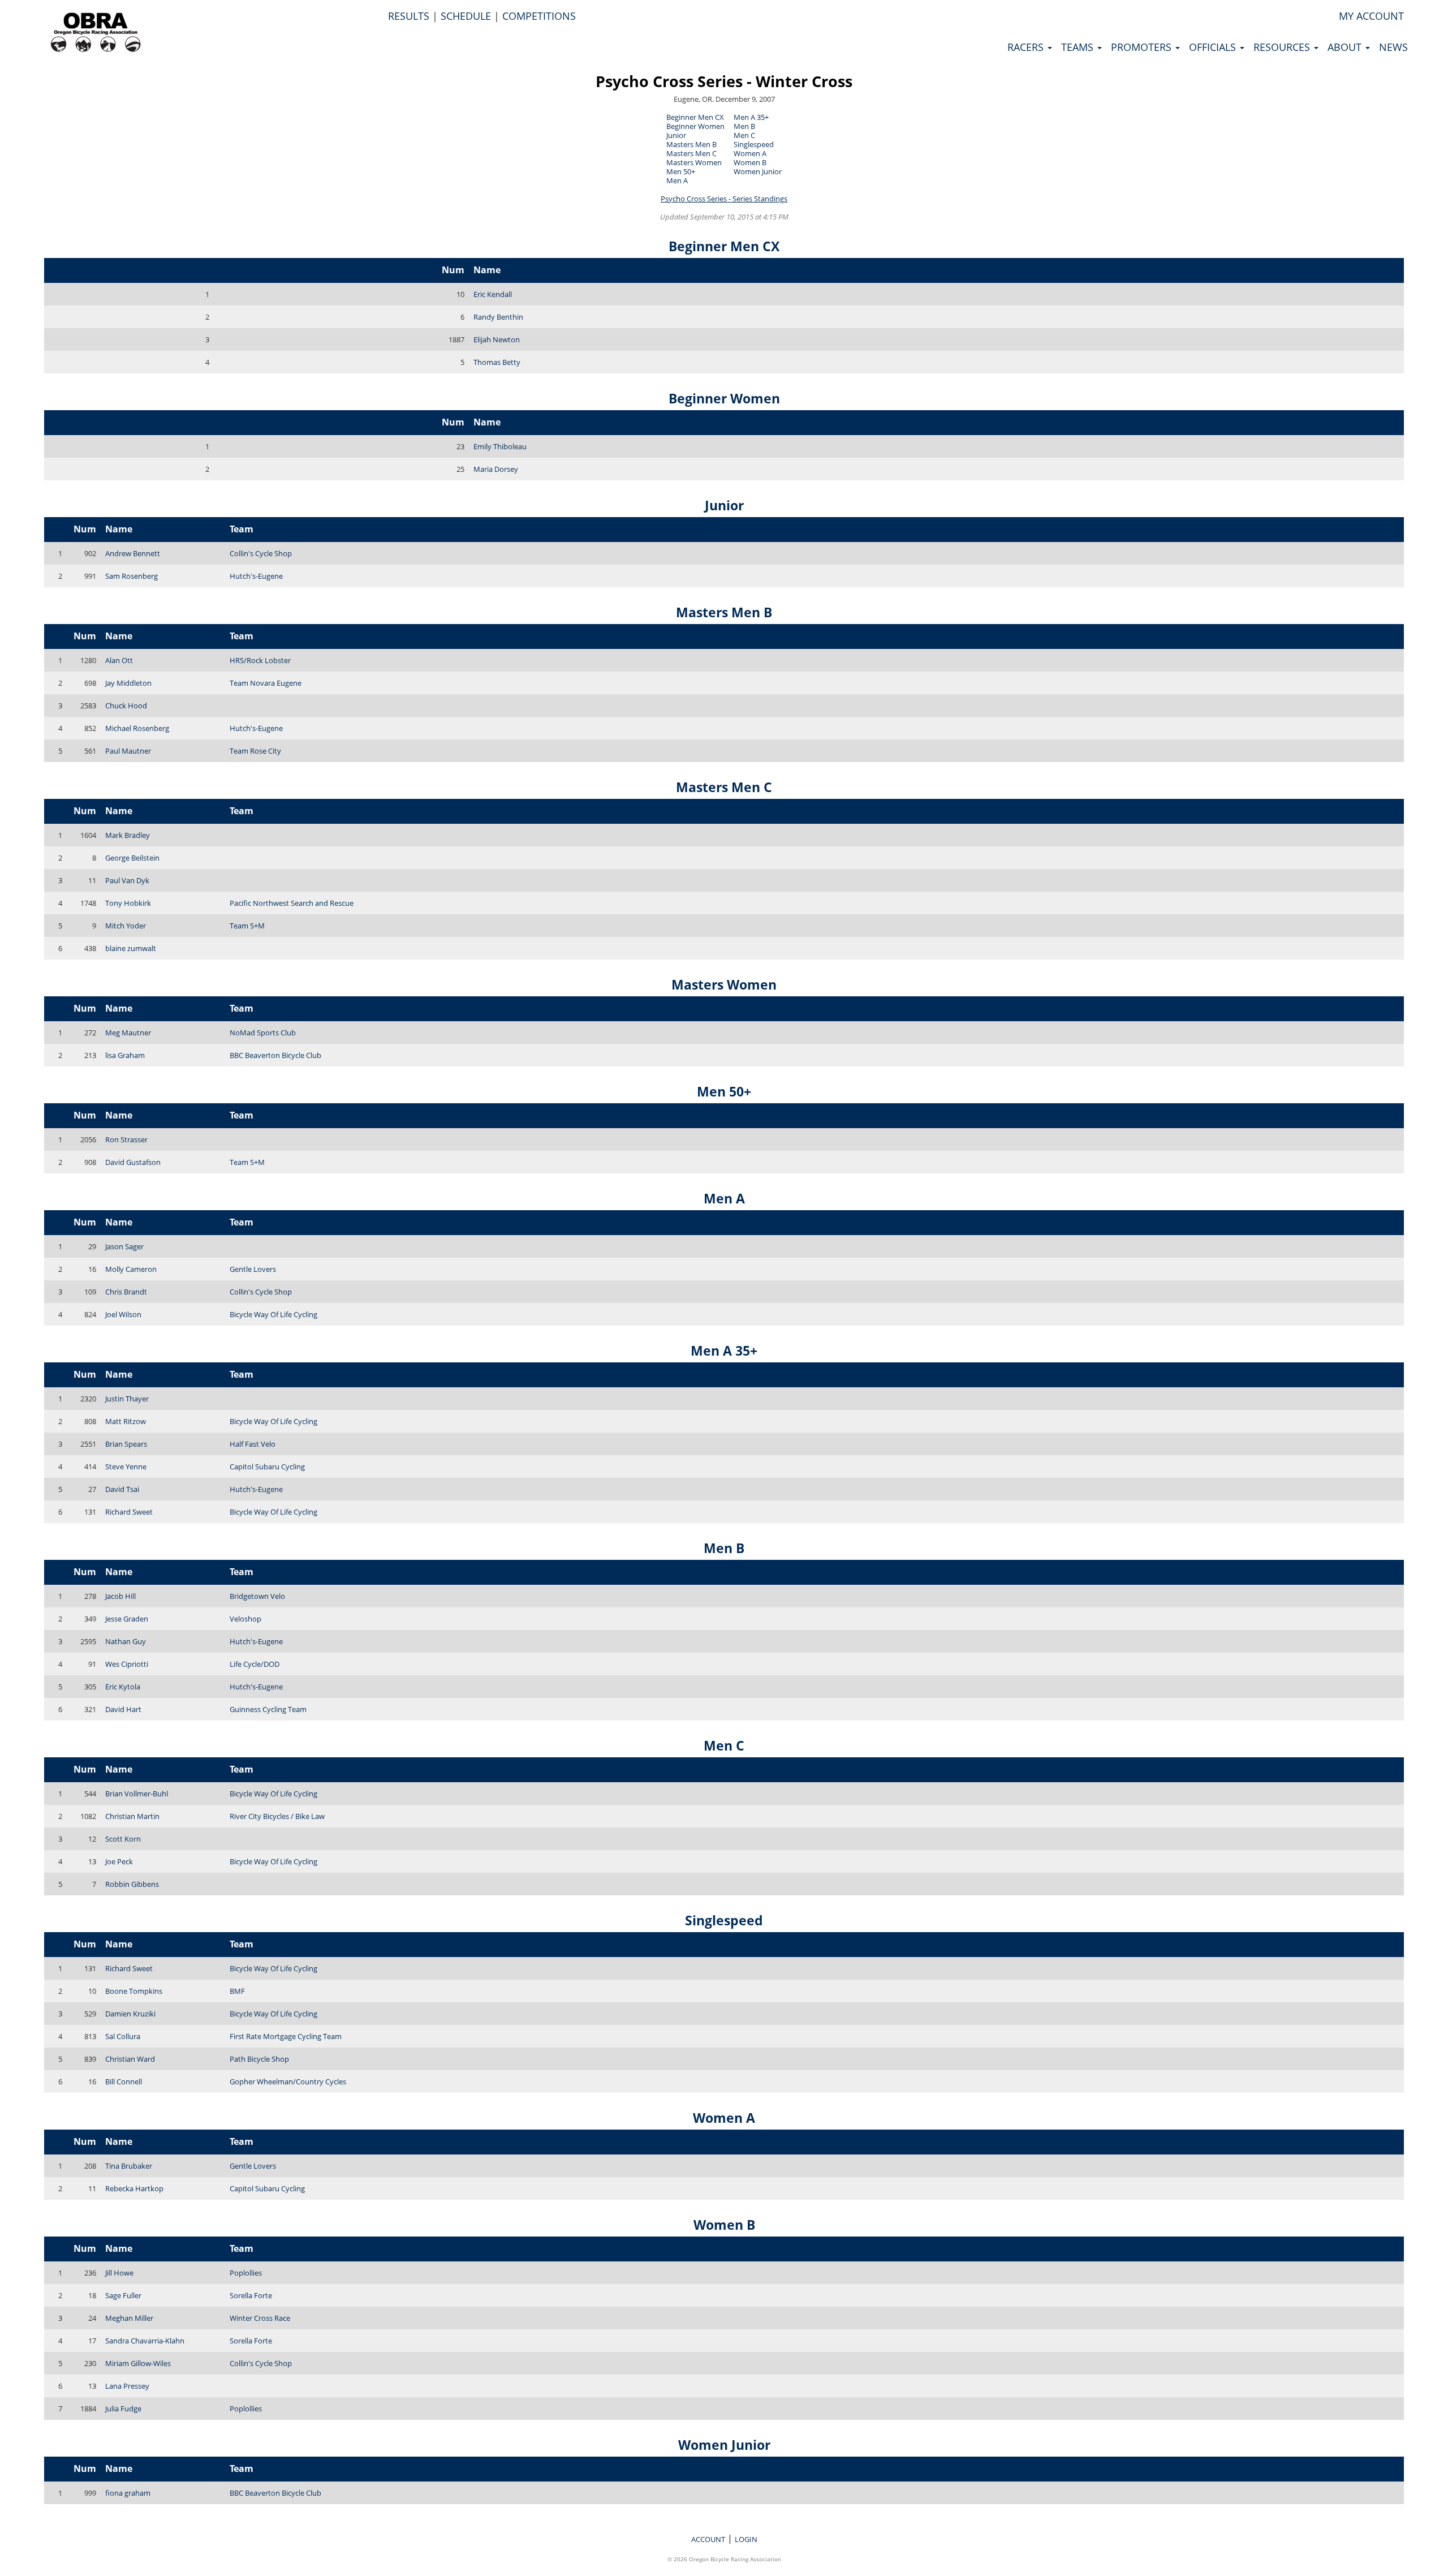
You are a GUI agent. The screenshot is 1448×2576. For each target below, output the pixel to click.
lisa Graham (125, 1055)
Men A (677, 180)
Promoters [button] (1143, 47)
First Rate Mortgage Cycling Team (286, 2036)
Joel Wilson (123, 1314)
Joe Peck (119, 1861)
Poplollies (246, 2273)
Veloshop (245, 1619)
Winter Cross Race (260, 2318)
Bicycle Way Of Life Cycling (273, 1314)
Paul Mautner (128, 751)
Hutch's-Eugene (256, 576)
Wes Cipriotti (127, 1664)
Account (708, 2539)
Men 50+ (681, 171)
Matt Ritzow (126, 1421)
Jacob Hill (120, 1596)
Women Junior (758, 171)
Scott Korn (123, 1839)
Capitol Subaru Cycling (267, 1467)
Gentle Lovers (253, 1269)
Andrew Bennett (133, 553)
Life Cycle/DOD (255, 1664)
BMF (237, 1991)
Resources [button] (1283, 47)
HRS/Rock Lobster (260, 660)
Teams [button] (1079, 47)
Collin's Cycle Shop (261, 553)
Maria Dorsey (496, 469)
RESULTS (409, 16)
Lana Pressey (127, 2386)
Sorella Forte (251, 2295)
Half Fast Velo (253, 1444)
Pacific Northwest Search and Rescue (292, 903)
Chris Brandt (126, 1292)
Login (746, 2539)
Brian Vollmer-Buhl (137, 1794)
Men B (744, 126)
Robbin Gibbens (132, 1884)
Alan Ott (119, 660)
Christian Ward (130, 2059)
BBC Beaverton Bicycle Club (275, 1055)
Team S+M (247, 926)
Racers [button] (1027, 47)
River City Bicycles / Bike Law (277, 1816)
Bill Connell (124, 2082)
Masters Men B (691, 144)
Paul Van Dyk (127, 880)
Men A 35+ (751, 117)
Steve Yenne (126, 1467)
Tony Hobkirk (128, 903)
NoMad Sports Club (263, 1033)
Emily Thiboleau (500, 446)
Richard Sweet (129, 1512)
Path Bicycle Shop (259, 2059)
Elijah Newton (497, 339)
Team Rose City (255, 751)
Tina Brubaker (129, 2166)
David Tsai (122, 1489)
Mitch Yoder (126, 926)
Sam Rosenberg (132, 576)
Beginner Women (695, 126)
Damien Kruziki (130, 2014)
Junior (676, 135)
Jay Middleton (128, 683)
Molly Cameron (131, 1269)
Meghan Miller (129, 2318)
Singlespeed (754, 144)
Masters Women (694, 162)
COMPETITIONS (539, 16)
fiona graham (128, 2493)
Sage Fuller (123, 2295)
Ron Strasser (126, 1139)
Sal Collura (123, 2036)
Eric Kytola (123, 1687)
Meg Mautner (128, 1033)
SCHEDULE (466, 16)
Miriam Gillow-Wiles (138, 2363)
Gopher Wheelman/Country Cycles (288, 2082)
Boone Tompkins (134, 1991)
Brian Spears (126, 1444)
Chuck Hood (126, 706)
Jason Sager (124, 1246)
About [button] (1346, 47)
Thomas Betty (497, 362)
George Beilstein (132, 858)
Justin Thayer (127, 1399)
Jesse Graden (127, 1619)
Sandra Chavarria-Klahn (145, 2341)
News (1393, 47)
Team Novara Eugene (266, 683)
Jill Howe (119, 2273)
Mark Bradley (128, 835)
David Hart (123, 1709)
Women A (750, 153)
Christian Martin (132, 1816)
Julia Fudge (123, 2409)
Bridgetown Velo (257, 1596)
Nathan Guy (126, 1641)
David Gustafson (133, 1162)
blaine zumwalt (131, 948)
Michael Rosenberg (137, 728)
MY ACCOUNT (1371, 16)
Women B (750, 162)
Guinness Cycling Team (268, 1709)
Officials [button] (1214, 47)
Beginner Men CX (695, 117)
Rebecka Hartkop (134, 2188)
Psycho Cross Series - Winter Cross (724, 81)
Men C (744, 135)
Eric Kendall (493, 294)
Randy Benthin (498, 317)
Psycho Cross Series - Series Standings (724, 199)
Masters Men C (691, 153)
